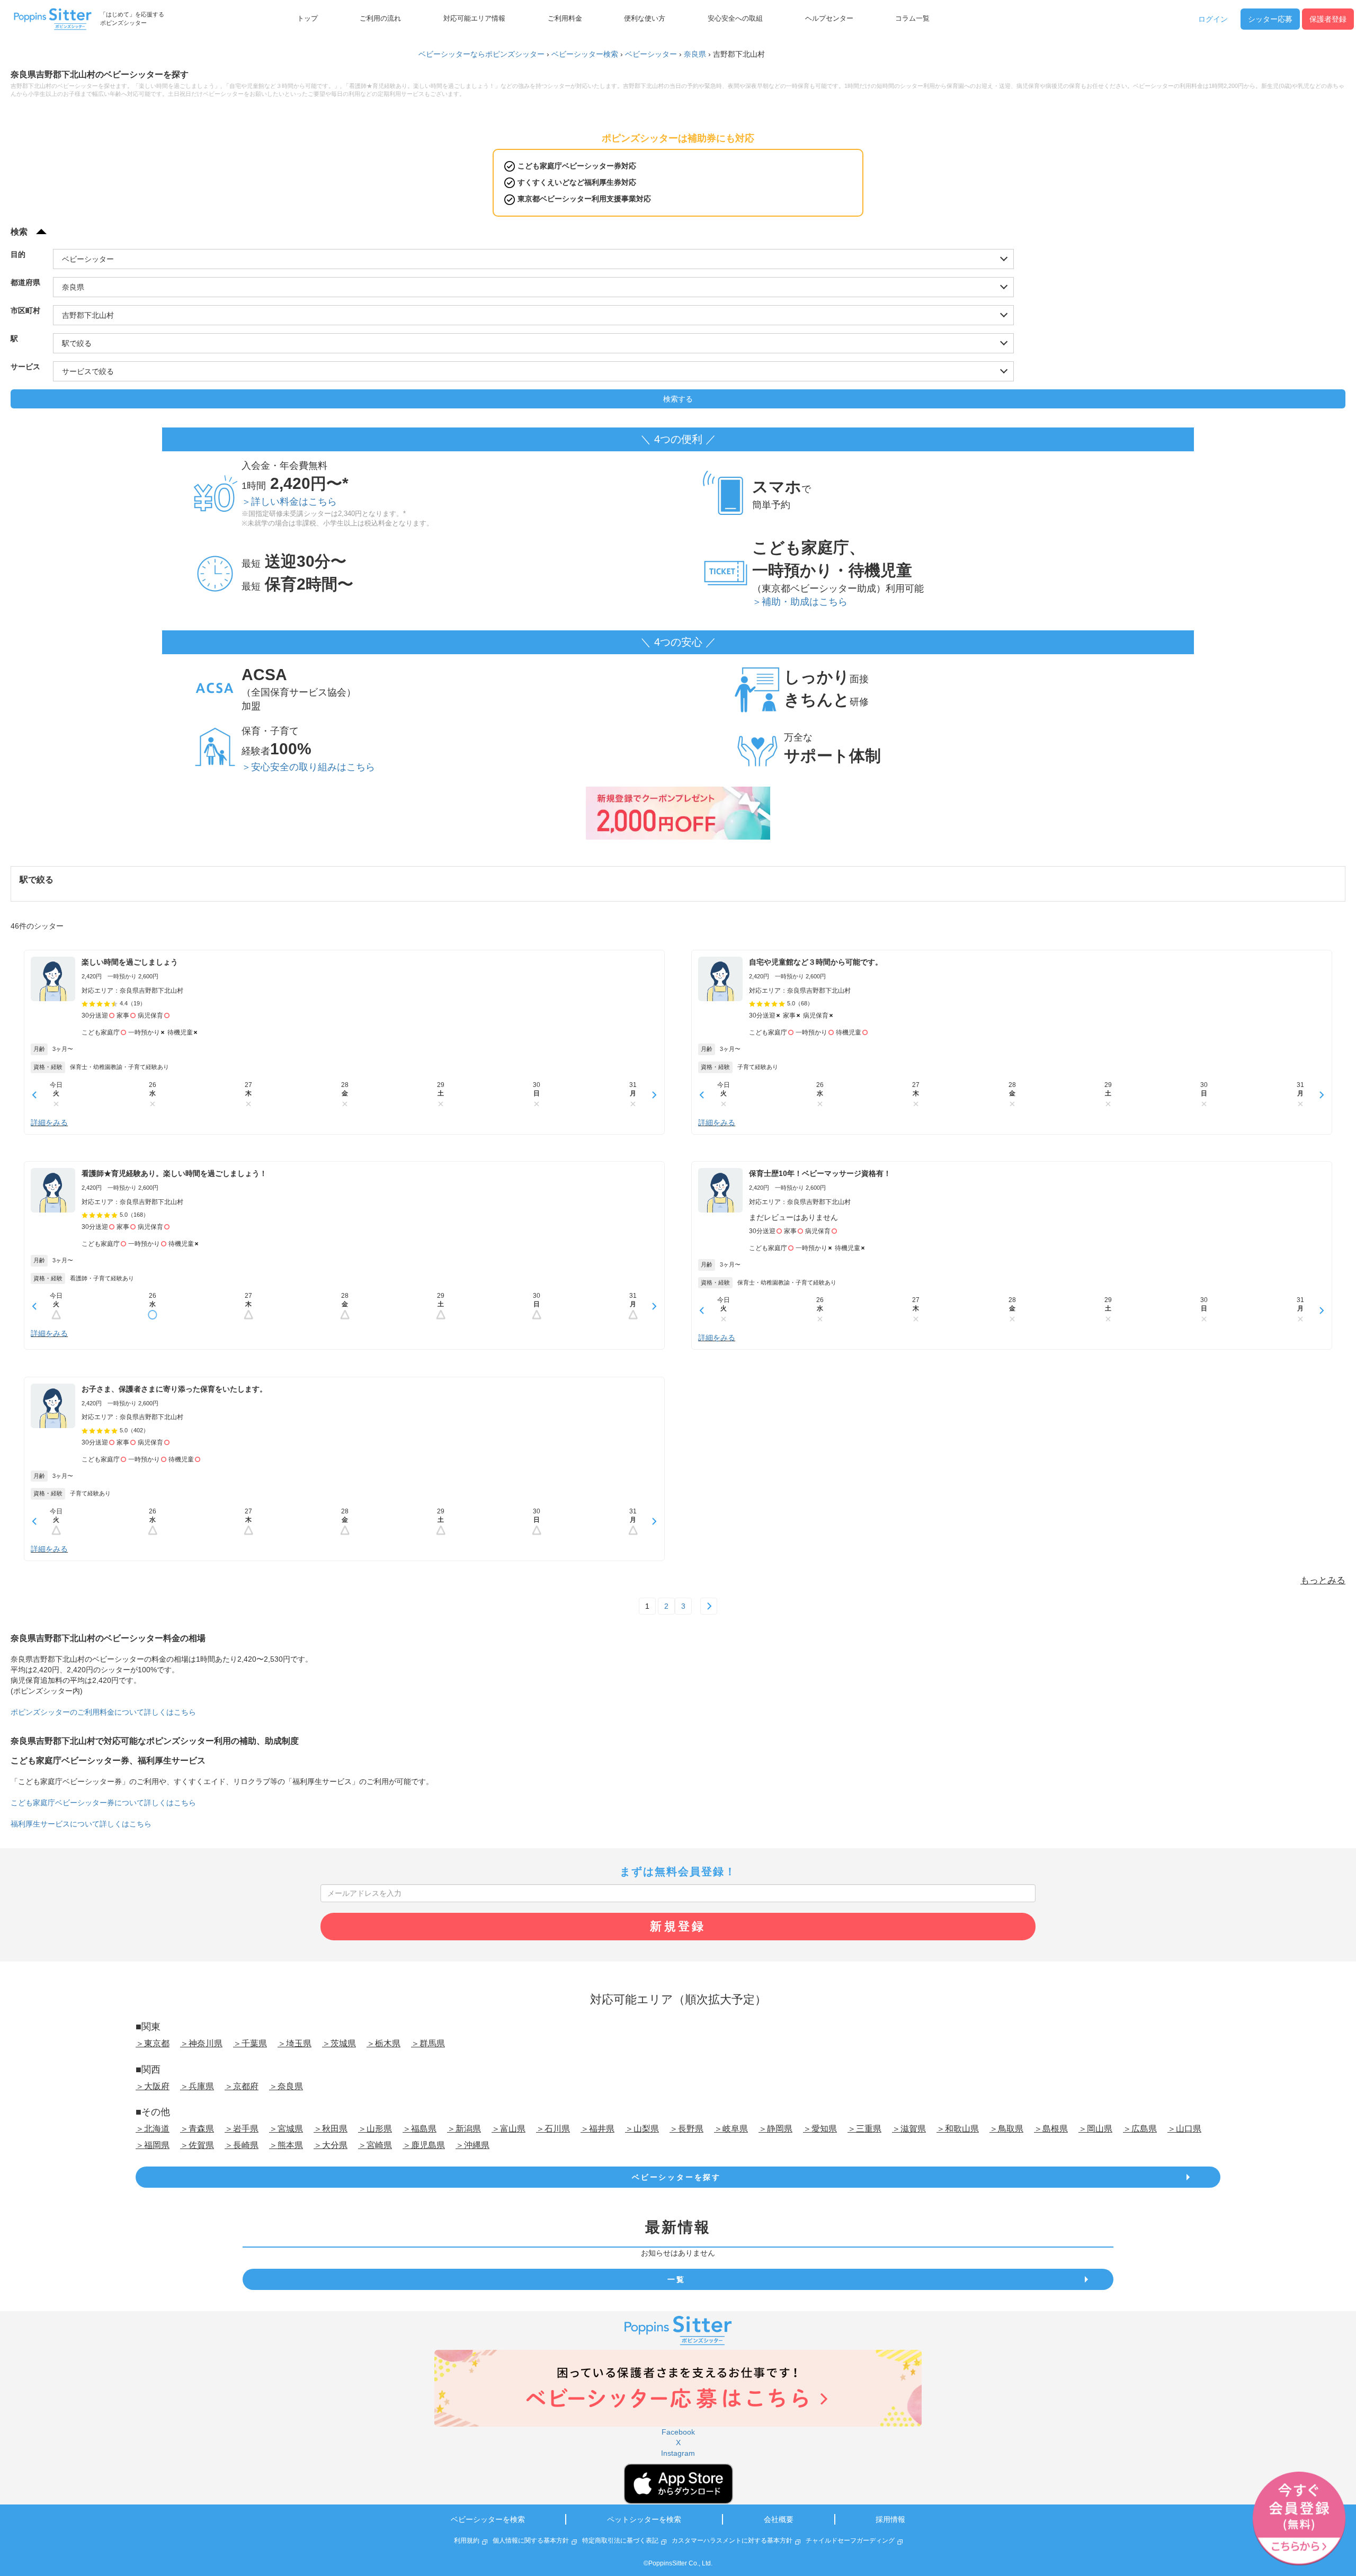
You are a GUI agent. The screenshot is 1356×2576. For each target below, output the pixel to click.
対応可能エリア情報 (474, 19)
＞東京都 (153, 2043)
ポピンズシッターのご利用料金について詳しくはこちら (103, 1712)
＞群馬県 (428, 2043)
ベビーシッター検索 (585, 54)
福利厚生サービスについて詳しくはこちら (81, 1824)
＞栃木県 (383, 2043)
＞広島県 (1140, 2129)
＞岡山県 (1095, 2129)
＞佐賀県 (197, 2145)
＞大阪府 (153, 2086)
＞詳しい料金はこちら (289, 502)
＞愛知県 (820, 2129)
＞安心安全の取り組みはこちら (308, 767)
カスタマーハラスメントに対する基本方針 (732, 2541)
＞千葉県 (250, 2043)
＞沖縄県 (472, 2145)
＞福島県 (420, 2129)
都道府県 (25, 282)
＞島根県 (1051, 2129)
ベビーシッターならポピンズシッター (481, 54)
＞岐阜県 (731, 2129)
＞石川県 (553, 2129)
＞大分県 (331, 2145)
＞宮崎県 (375, 2145)
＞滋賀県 (909, 2129)
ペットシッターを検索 (644, 2519)
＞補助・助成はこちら (800, 602)
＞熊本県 (286, 2145)
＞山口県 (1184, 2129)
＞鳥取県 (1006, 2129)
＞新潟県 (464, 2129)
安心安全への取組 (735, 19)
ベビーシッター (651, 54)
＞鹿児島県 (424, 2145)
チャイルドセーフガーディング (850, 2541)
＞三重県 (864, 2129)
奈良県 (695, 54)
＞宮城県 (286, 2129)
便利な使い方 (645, 19)
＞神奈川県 (201, 2043)
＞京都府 (242, 2086)
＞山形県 (375, 2129)
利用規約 (467, 2541)
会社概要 (779, 2519)
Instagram (678, 2453)
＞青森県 (197, 2129)
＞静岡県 (775, 2129)
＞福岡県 (153, 2145)
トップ (307, 19)
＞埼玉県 (295, 2043)
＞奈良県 (286, 2086)
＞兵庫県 (197, 2086)
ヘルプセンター (829, 19)
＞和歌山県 (958, 2129)
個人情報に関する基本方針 (531, 2541)
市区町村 (25, 310)
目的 (18, 254)
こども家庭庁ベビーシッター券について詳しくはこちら (103, 1803)
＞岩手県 (242, 2129)
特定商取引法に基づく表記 (620, 2541)
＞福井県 (597, 2129)
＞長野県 (686, 2129)
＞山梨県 (642, 2129)
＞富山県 (508, 2129)
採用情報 (890, 2519)
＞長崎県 (242, 2145)
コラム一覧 (912, 19)
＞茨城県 (339, 2043)
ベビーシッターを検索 (488, 2519)
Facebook (678, 2432)
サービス (25, 367)
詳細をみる (49, 1122)
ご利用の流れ (380, 19)
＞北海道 (153, 2129)
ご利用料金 (565, 19)
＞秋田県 (331, 2129)
